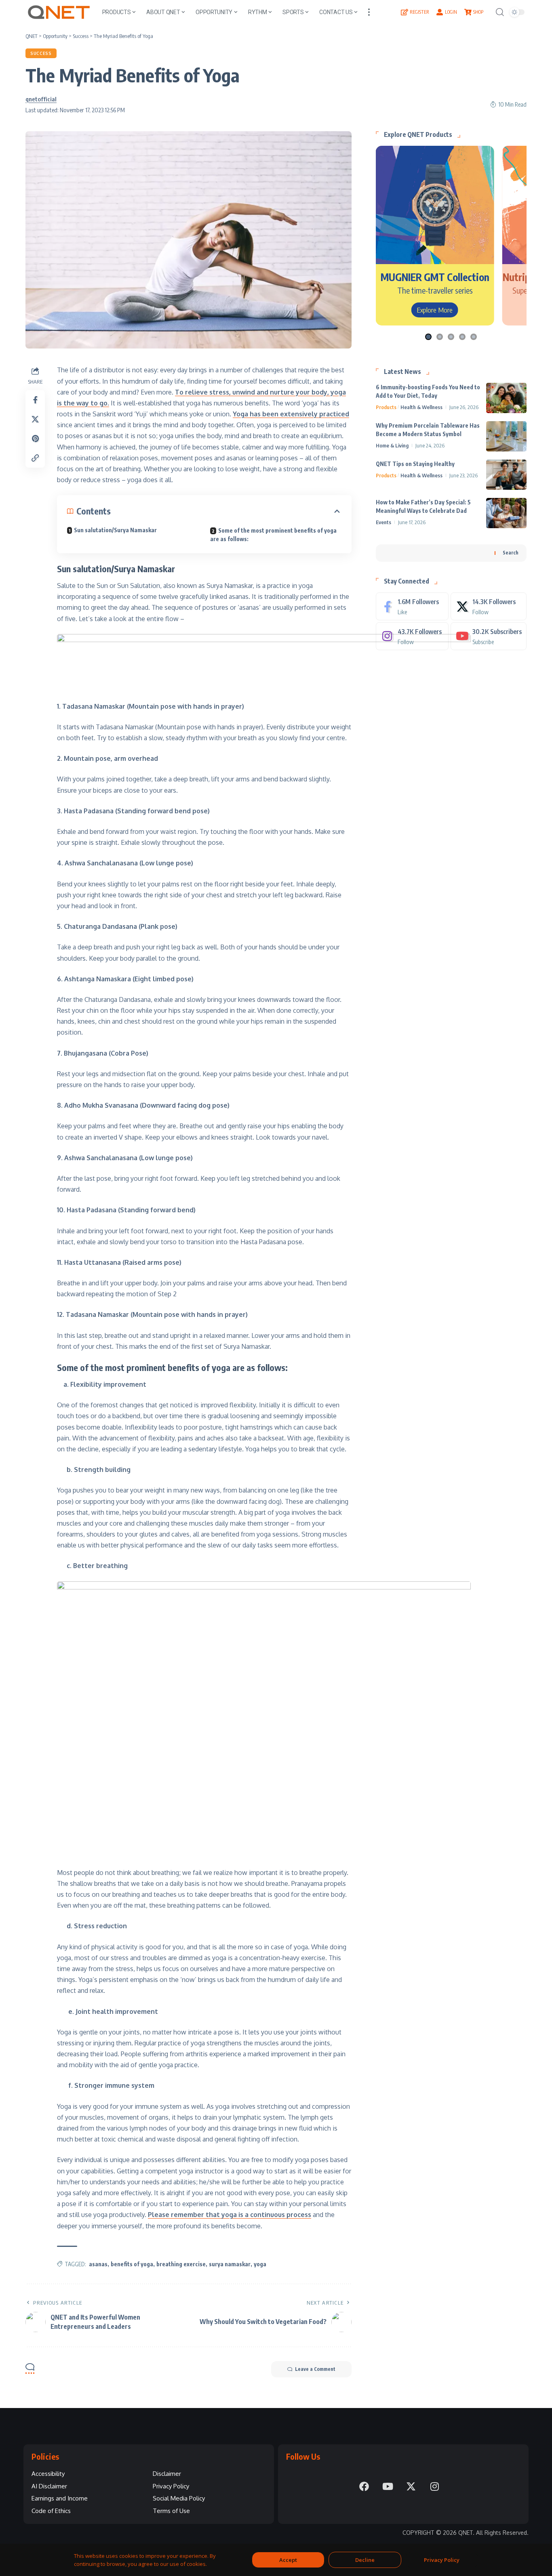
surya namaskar (230, 2264)
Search (511, 553)
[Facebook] (412, 606)
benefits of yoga (132, 2264)
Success (41, 53)
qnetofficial (41, 99)
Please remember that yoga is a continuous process (230, 2215)
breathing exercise (181, 2264)
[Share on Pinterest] (35, 439)
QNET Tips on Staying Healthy (415, 464)
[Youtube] (489, 636)
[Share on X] (35, 419)
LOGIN (451, 12)
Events (383, 522)
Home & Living (392, 445)
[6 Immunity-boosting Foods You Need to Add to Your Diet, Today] (506, 398)
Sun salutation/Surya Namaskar (115, 530)
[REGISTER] (405, 12)
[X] (489, 606)
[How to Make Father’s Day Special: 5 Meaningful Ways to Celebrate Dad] (506, 513)
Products (386, 407)
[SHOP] (468, 12)
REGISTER (419, 12)
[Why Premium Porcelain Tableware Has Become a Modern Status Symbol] (506, 436)
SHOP (478, 12)
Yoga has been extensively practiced (291, 414)
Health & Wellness (421, 407)
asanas (98, 2264)
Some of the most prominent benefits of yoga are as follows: (273, 535)
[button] (369, 12)
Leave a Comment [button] (315, 2369)
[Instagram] (412, 636)
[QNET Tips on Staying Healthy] (506, 475)
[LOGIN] (440, 12)
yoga (260, 2264)
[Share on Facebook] (35, 400)
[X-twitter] (411, 2486)
